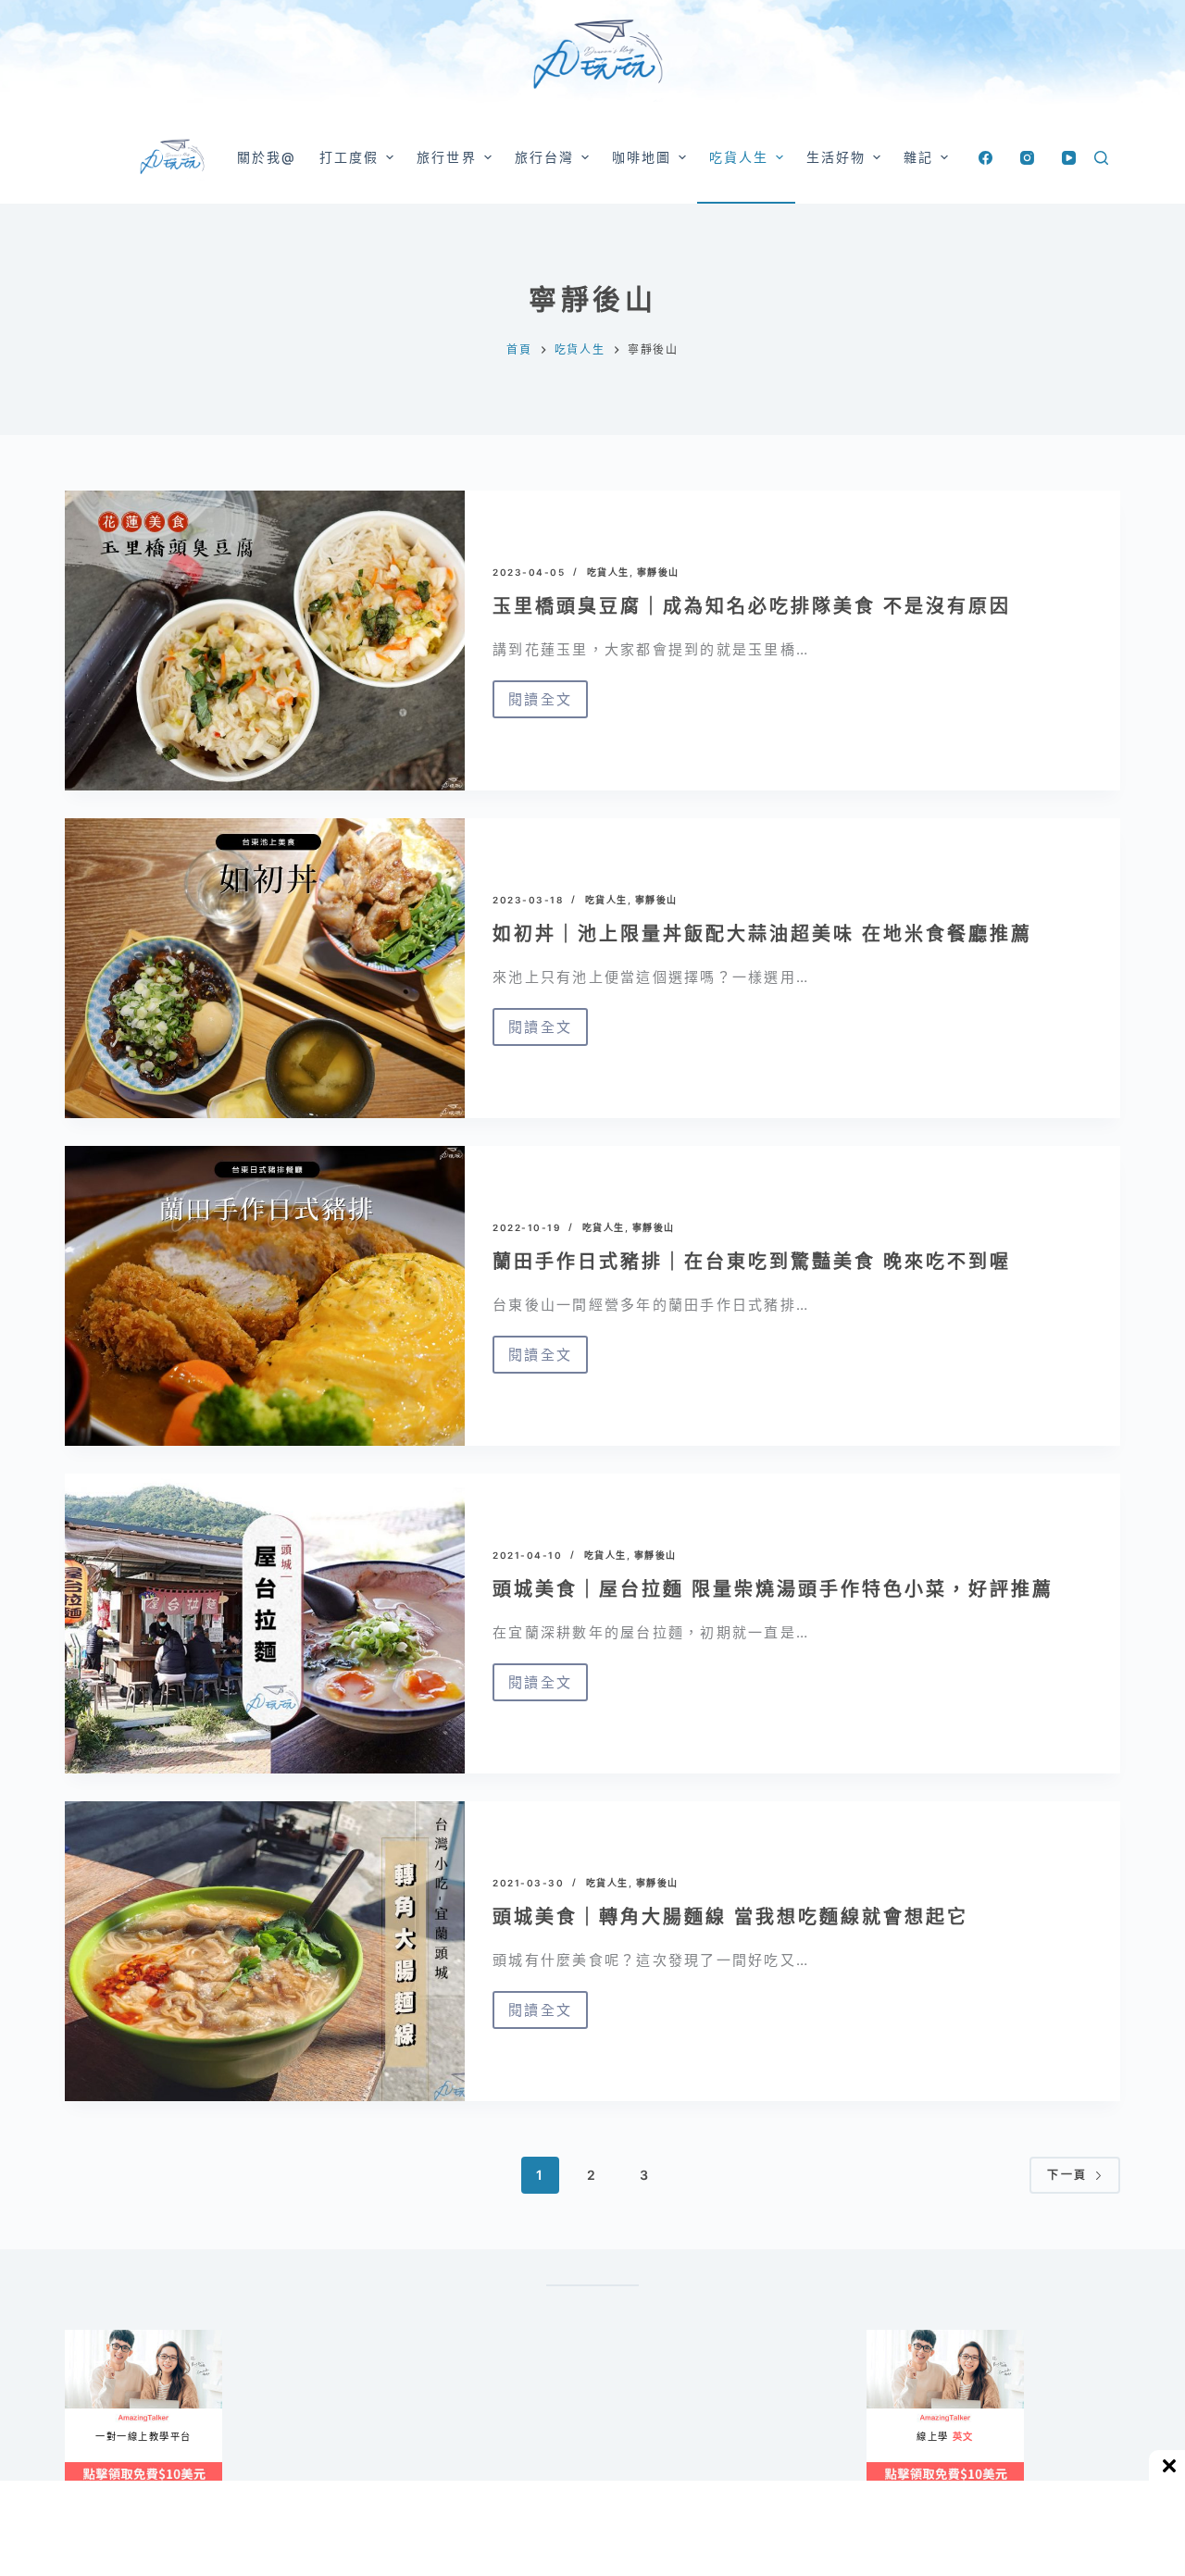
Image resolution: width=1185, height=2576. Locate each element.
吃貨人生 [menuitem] (739, 157)
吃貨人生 (608, 572)
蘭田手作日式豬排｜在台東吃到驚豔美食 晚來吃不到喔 (752, 1262)
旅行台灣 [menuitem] (544, 157)
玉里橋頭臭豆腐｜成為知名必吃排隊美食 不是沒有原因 (752, 606)
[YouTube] (1069, 158)
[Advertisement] (676, 2421)
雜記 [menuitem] (918, 157)
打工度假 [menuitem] (349, 157)
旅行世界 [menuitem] (446, 157)
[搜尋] (1101, 158)
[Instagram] (1027, 158)
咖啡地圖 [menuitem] (642, 157)
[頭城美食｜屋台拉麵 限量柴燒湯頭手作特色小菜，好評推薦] (265, 1624)
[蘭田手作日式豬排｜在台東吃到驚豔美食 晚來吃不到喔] (265, 1296)
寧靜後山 (658, 572)
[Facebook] (985, 158)
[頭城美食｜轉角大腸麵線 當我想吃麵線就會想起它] (265, 1951)
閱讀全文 (540, 704)
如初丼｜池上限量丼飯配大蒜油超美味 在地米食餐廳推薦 (762, 934)
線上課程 (83, 2338)
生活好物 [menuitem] (836, 157)
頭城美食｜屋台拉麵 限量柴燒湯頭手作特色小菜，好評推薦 (773, 1589)
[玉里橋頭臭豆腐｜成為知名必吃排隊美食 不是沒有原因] (265, 641)
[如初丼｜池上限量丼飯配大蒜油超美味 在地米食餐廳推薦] (265, 968)
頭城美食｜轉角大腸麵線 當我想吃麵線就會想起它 (730, 1917)
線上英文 (885, 2338)
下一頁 (1067, 2175)
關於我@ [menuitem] (267, 157)
